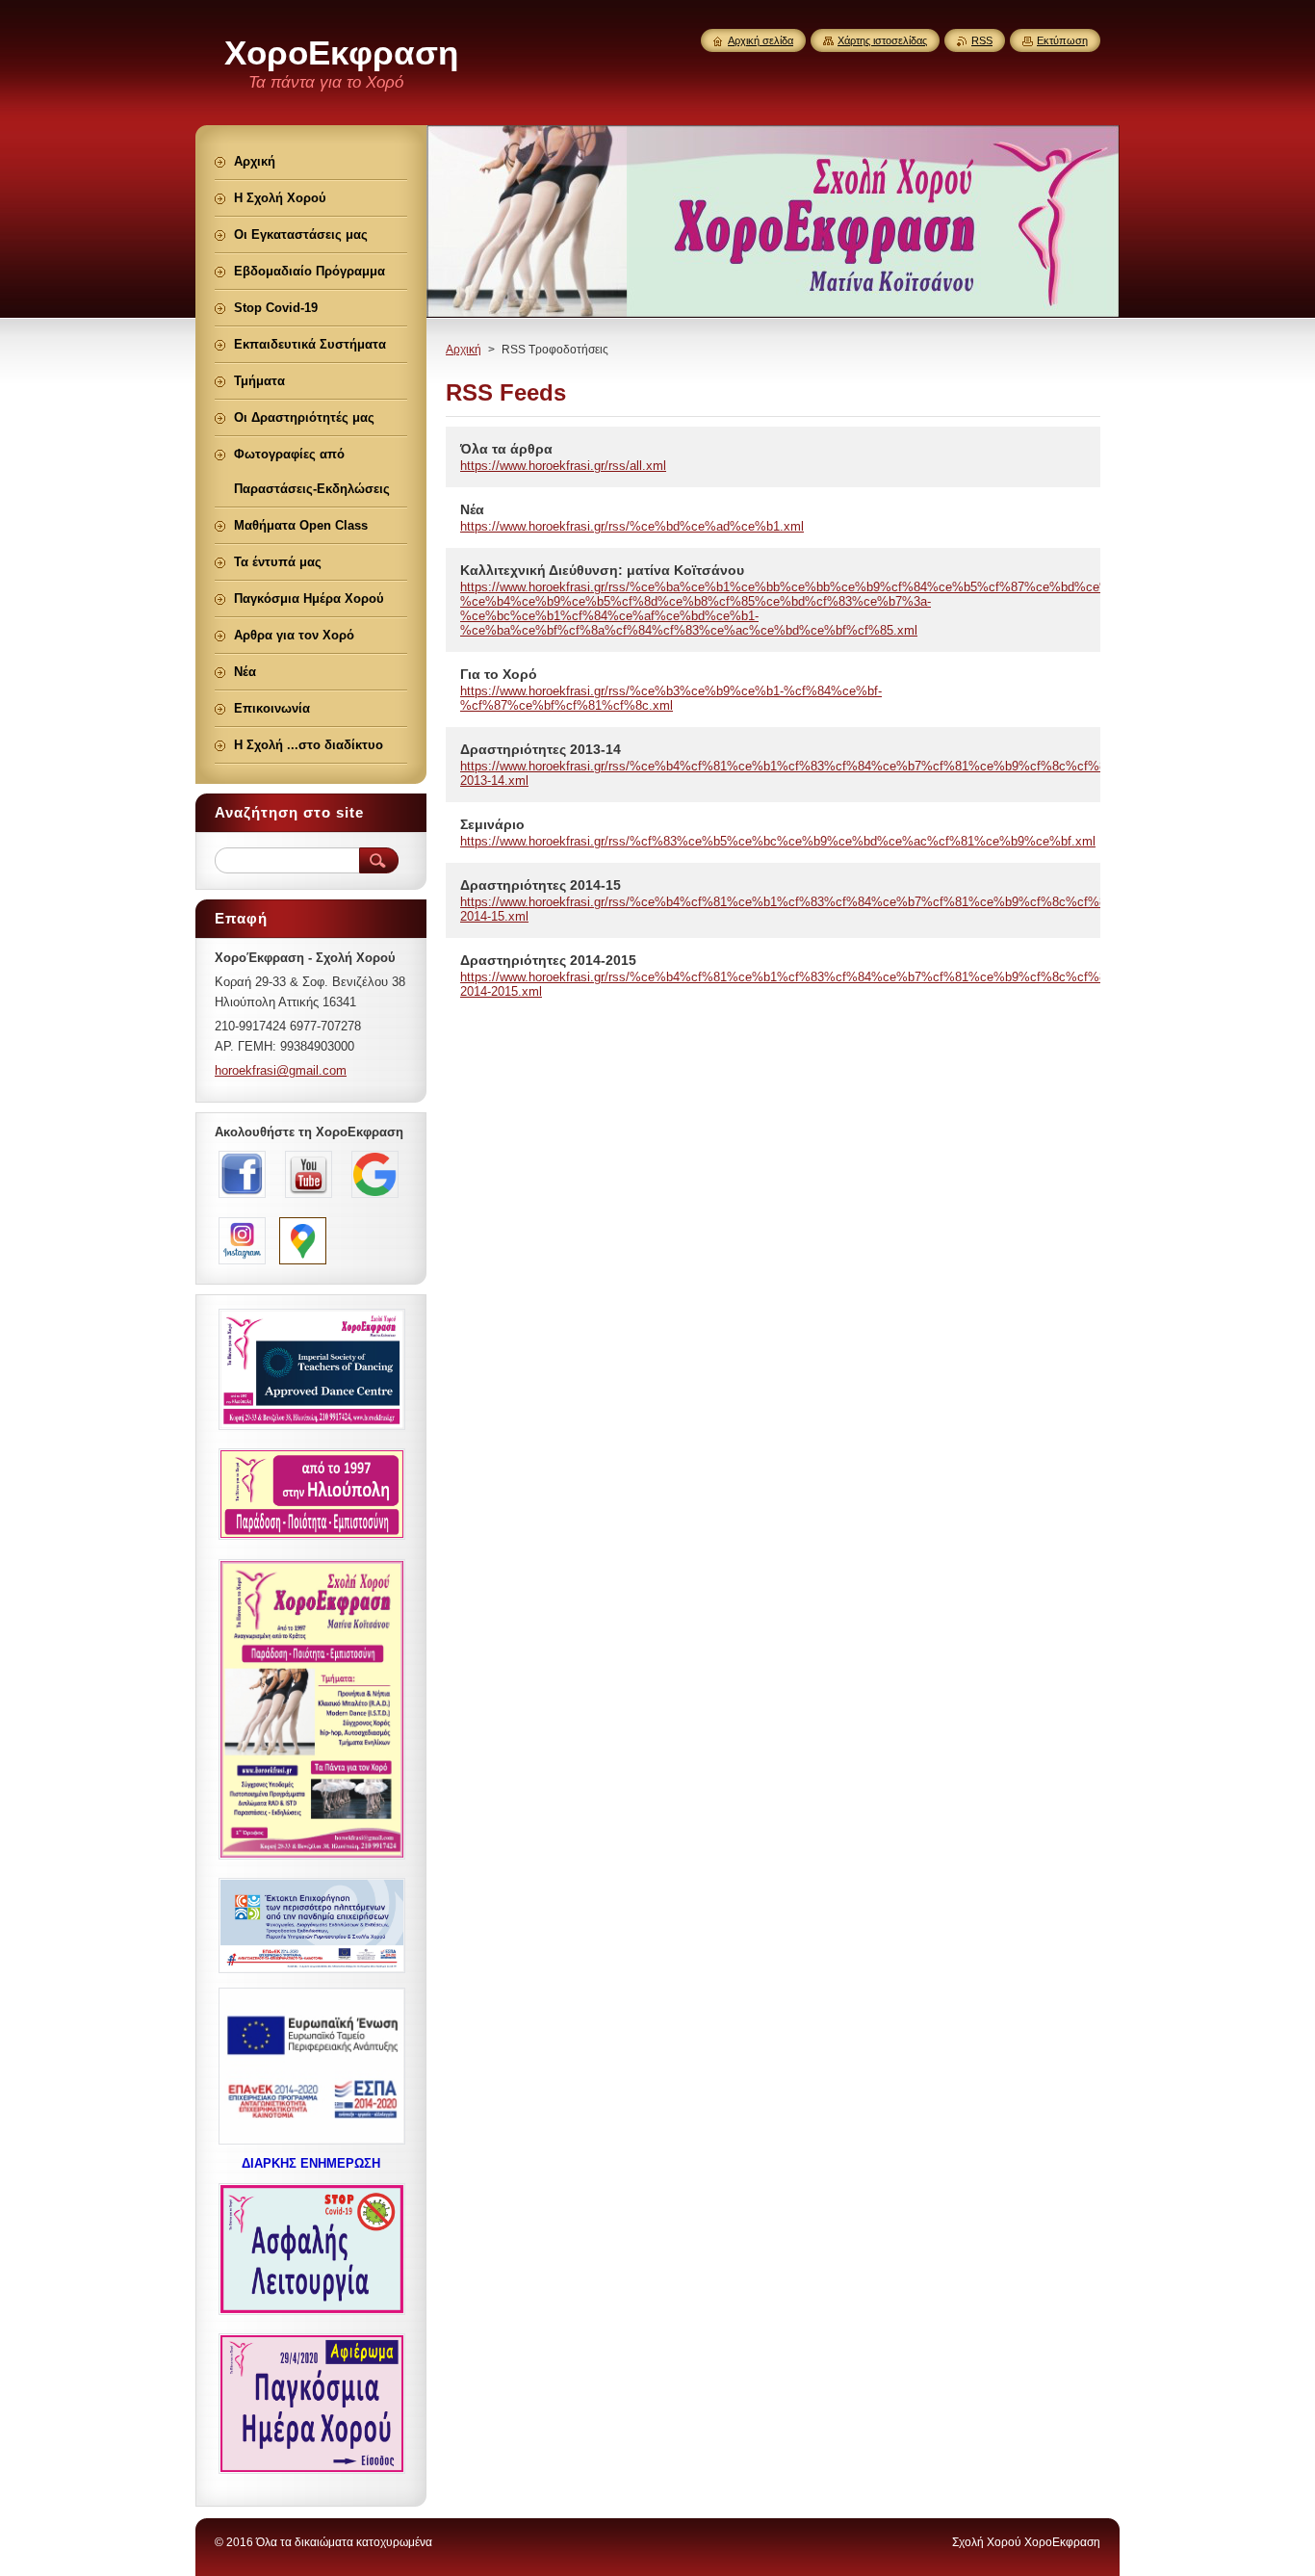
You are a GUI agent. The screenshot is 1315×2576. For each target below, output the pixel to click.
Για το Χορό (499, 674)
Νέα (472, 509)
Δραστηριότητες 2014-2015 (548, 960)
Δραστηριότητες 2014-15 (541, 885)
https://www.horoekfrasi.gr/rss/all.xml (563, 466)
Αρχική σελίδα (761, 40)
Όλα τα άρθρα (506, 449)
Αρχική (464, 350)
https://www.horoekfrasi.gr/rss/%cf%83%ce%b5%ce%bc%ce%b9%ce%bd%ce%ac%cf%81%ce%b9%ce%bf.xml (778, 841)
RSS (982, 40)
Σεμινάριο (492, 824)
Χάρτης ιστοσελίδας (882, 40)
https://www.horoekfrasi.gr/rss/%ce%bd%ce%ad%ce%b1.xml (632, 526)
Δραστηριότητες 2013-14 (541, 749)
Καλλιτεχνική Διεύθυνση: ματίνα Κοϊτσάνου (602, 570)
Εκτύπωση (1062, 40)
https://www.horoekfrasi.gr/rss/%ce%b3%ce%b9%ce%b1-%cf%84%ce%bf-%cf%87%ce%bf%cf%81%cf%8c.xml (671, 698)
